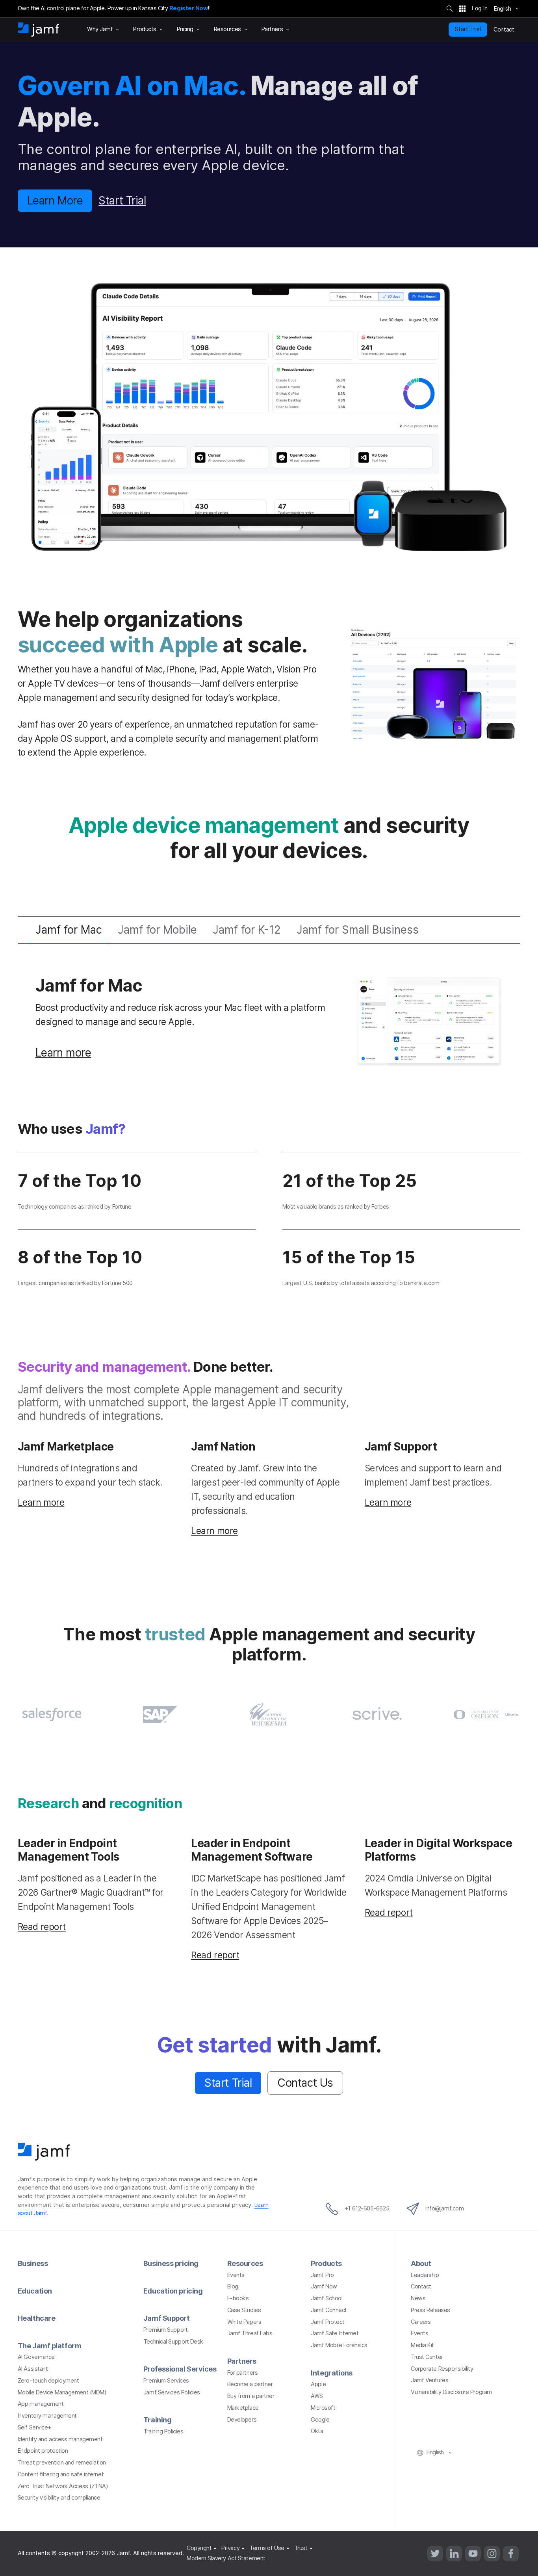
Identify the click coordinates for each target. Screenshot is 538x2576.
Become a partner (250, 2384)
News (418, 2298)
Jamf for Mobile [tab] (157, 930)
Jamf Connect (329, 2310)
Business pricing (171, 2263)
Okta (317, 2431)
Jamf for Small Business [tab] (358, 930)
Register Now (189, 8)
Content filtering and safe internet (61, 2474)
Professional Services (180, 2369)
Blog (233, 2286)
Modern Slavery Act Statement (226, 2558)
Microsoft (323, 2408)
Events (236, 2275)
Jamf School (327, 2298)
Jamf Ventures (429, 2380)
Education (35, 2291)
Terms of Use (267, 2548)
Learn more (63, 1053)
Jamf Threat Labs (250, 2333)
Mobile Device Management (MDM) (62, 2392)
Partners (242, 2361)
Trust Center (427, 2357)
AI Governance (36, 2357)
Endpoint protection (43, 2451)
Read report (42, 1927)
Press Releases (430, 2310)
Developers (242, 2420)
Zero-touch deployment (48, 2381)
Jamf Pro (322, 2275)
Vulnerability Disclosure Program (451, 2392)
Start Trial (468, 29)
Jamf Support (167, 2318)
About (421, 2263)
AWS (317, 2396)
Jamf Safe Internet (335, 2333)
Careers (421, 2322)
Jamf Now (324, 2286)
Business (33, 2263)
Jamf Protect (328, 2322)
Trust (301, 2548)
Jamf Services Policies (172, 2392)
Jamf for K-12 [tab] (247, 930)
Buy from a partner (251, 2396)
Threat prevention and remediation (62, 2463)
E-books (238, 2298)
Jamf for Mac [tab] (69, 930)
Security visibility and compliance (59, 2498)
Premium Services (166, 2381)
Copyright (199, 2548)
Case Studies (244, 2310)
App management (41, 2404)
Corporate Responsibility (442, 2369)
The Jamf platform (49, 2346)
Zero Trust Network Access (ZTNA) (63, 2486)
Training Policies (163, 2431)
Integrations (332, 2373)
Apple (318, 2384)
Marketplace (243, 2408)
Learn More (55, 201)
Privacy (230, 2548)
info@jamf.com (444, 2208)
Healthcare (37, 2318)
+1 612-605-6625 (367, 2208)
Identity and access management (60, 2439)
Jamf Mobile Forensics (339, 2345)
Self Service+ (34, 2427)
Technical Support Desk (173, 2342)
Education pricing (173, 2291)
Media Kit (422, 2345)
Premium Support (165, 2330)
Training (157, 2420)
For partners (243, 2373)
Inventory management (47, 2416)
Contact (421, 2286)
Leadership (425, 2275)
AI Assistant (33, 2369)
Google (320, 2420)
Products (326, 2263)
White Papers (244, 2322)
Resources (245, 2263)
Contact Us (305, 2083)
